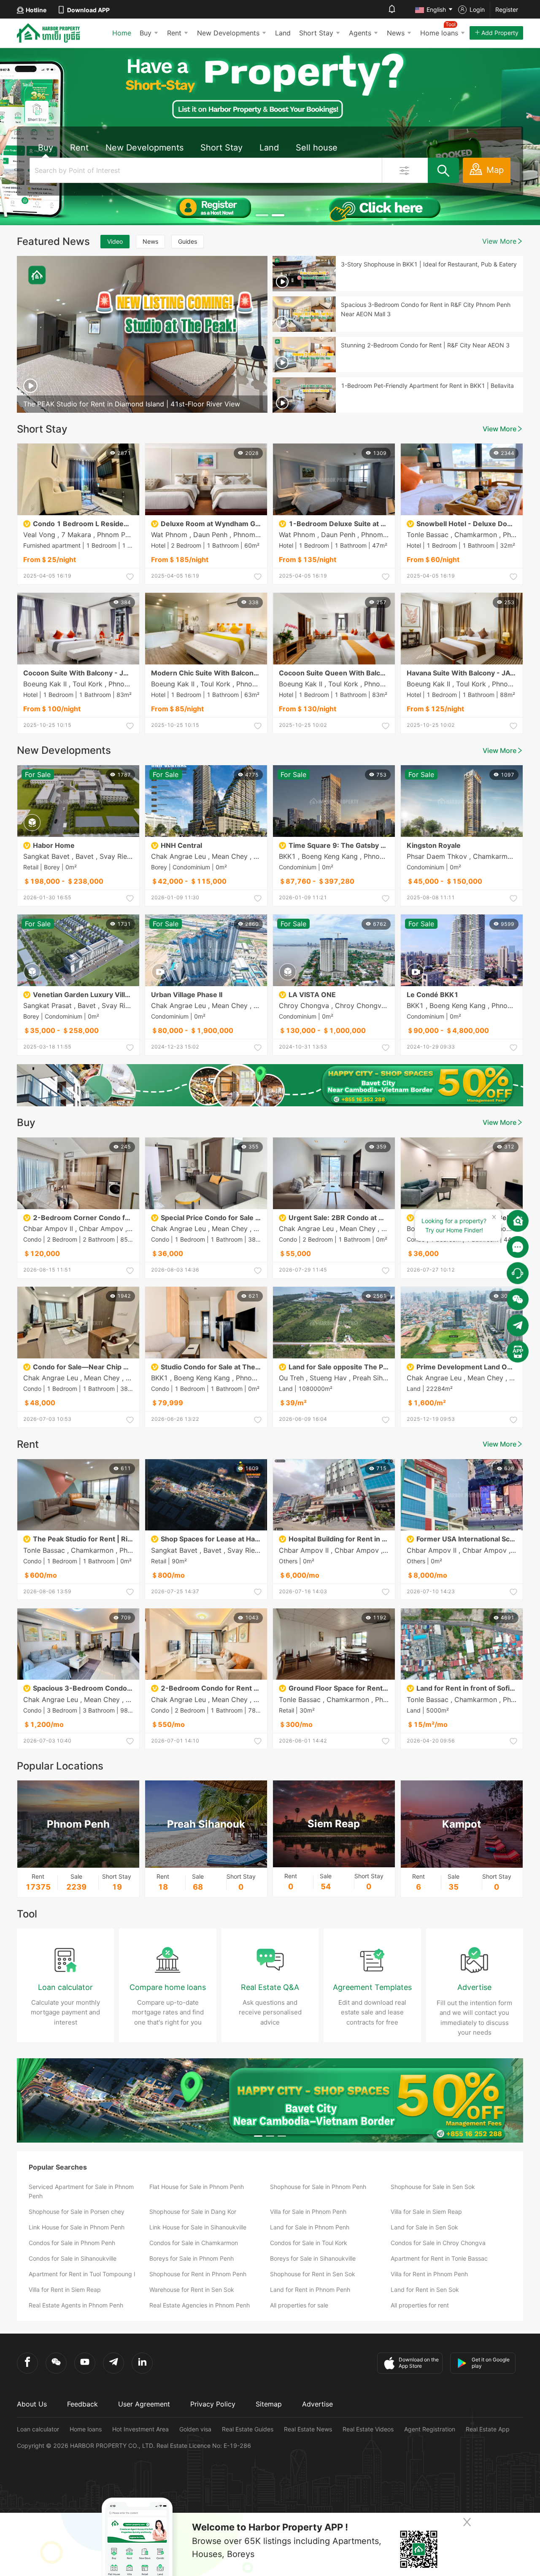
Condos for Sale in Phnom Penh (72, 2243)
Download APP (88, 10)
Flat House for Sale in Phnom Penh (197, 2187)
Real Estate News (308, 2429)
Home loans (86, 2429)
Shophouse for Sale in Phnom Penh (318, 2187)
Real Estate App (488, 2429)
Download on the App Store (419, 2363)
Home (122, 33)
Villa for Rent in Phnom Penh (429, 2274)
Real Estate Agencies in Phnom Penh (200, 2305)
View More (499, 241)
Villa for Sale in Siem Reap (426, 2212)
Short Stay (316, 33)
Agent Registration (430, 2429)
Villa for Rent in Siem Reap (65, 2290)
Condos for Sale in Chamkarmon (194, 2243)
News (396, 33)
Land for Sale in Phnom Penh (310, 2227)
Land (283, 33)
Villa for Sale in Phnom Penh (308, 2212)
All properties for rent (420, 2305)
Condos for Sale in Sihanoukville (73, 2258)
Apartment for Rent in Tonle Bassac (439, 2258)
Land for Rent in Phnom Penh (310, 2290)
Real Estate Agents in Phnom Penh (76, 2305)
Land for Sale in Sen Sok (424, 2227)
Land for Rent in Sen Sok (425, 2290)
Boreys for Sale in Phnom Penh (192, 2258)
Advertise (317, 2404)
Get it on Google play (491, 2363)
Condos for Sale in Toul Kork (309, 2243)
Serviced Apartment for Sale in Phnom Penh (81, 2191)
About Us (32, 2404)
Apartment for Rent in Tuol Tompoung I (82, 2274)
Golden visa (195, 2429)
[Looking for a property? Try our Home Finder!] (518, 1221)
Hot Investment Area (140, 2429)
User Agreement (144, 2404)
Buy (146, 33)
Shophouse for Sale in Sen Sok (433, 2187)
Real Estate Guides (248, 2429)
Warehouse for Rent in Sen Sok (192, 2290)
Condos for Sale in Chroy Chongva (438, 2243)
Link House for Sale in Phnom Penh (77, 2227)
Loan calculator (38, 2429)
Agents (360, 33)
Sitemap (269, 2404)
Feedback (82, 2404)
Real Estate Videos (368, 2429)
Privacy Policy (213, 2404)
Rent (174, 33)
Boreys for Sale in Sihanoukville (313, 2258)
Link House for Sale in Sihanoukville (198, 2227)
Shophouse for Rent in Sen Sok (313, 2274)
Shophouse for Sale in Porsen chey (77, 2212)
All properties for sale (299, 2305)
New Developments (228, 33)
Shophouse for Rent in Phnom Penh (198, 2274)
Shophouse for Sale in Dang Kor (193, 2212)
